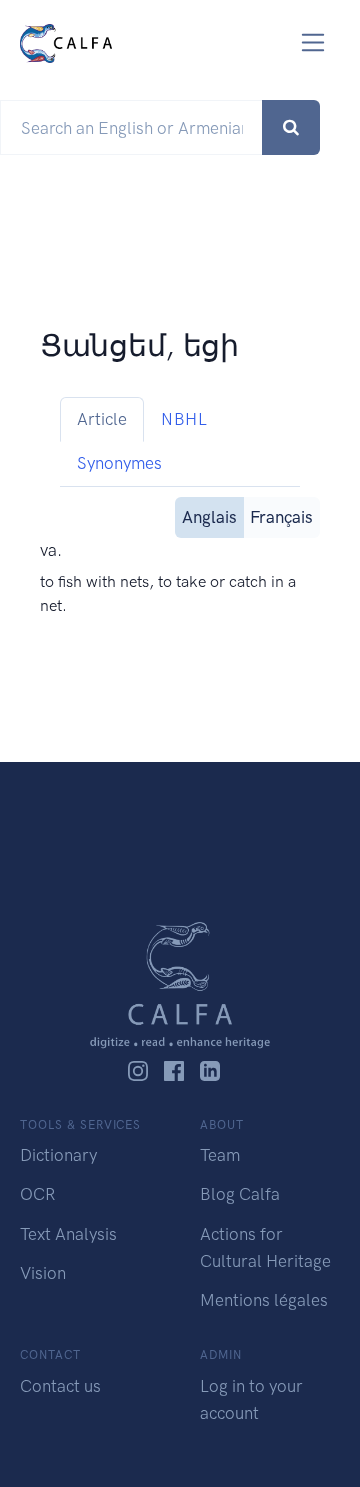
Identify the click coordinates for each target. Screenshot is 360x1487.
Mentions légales (264, 1300)
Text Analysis (68, 1234)
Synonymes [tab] (119, 463)
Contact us (60, 1386)
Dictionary (58, 1155)
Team (220, 1155)
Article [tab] (102, 419)
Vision (43, 1273)
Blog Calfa (240, 1194)
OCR (37, 1194)
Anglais (209, 517)
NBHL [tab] (184, 419)
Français (281, 517)
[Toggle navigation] (313, 42)
